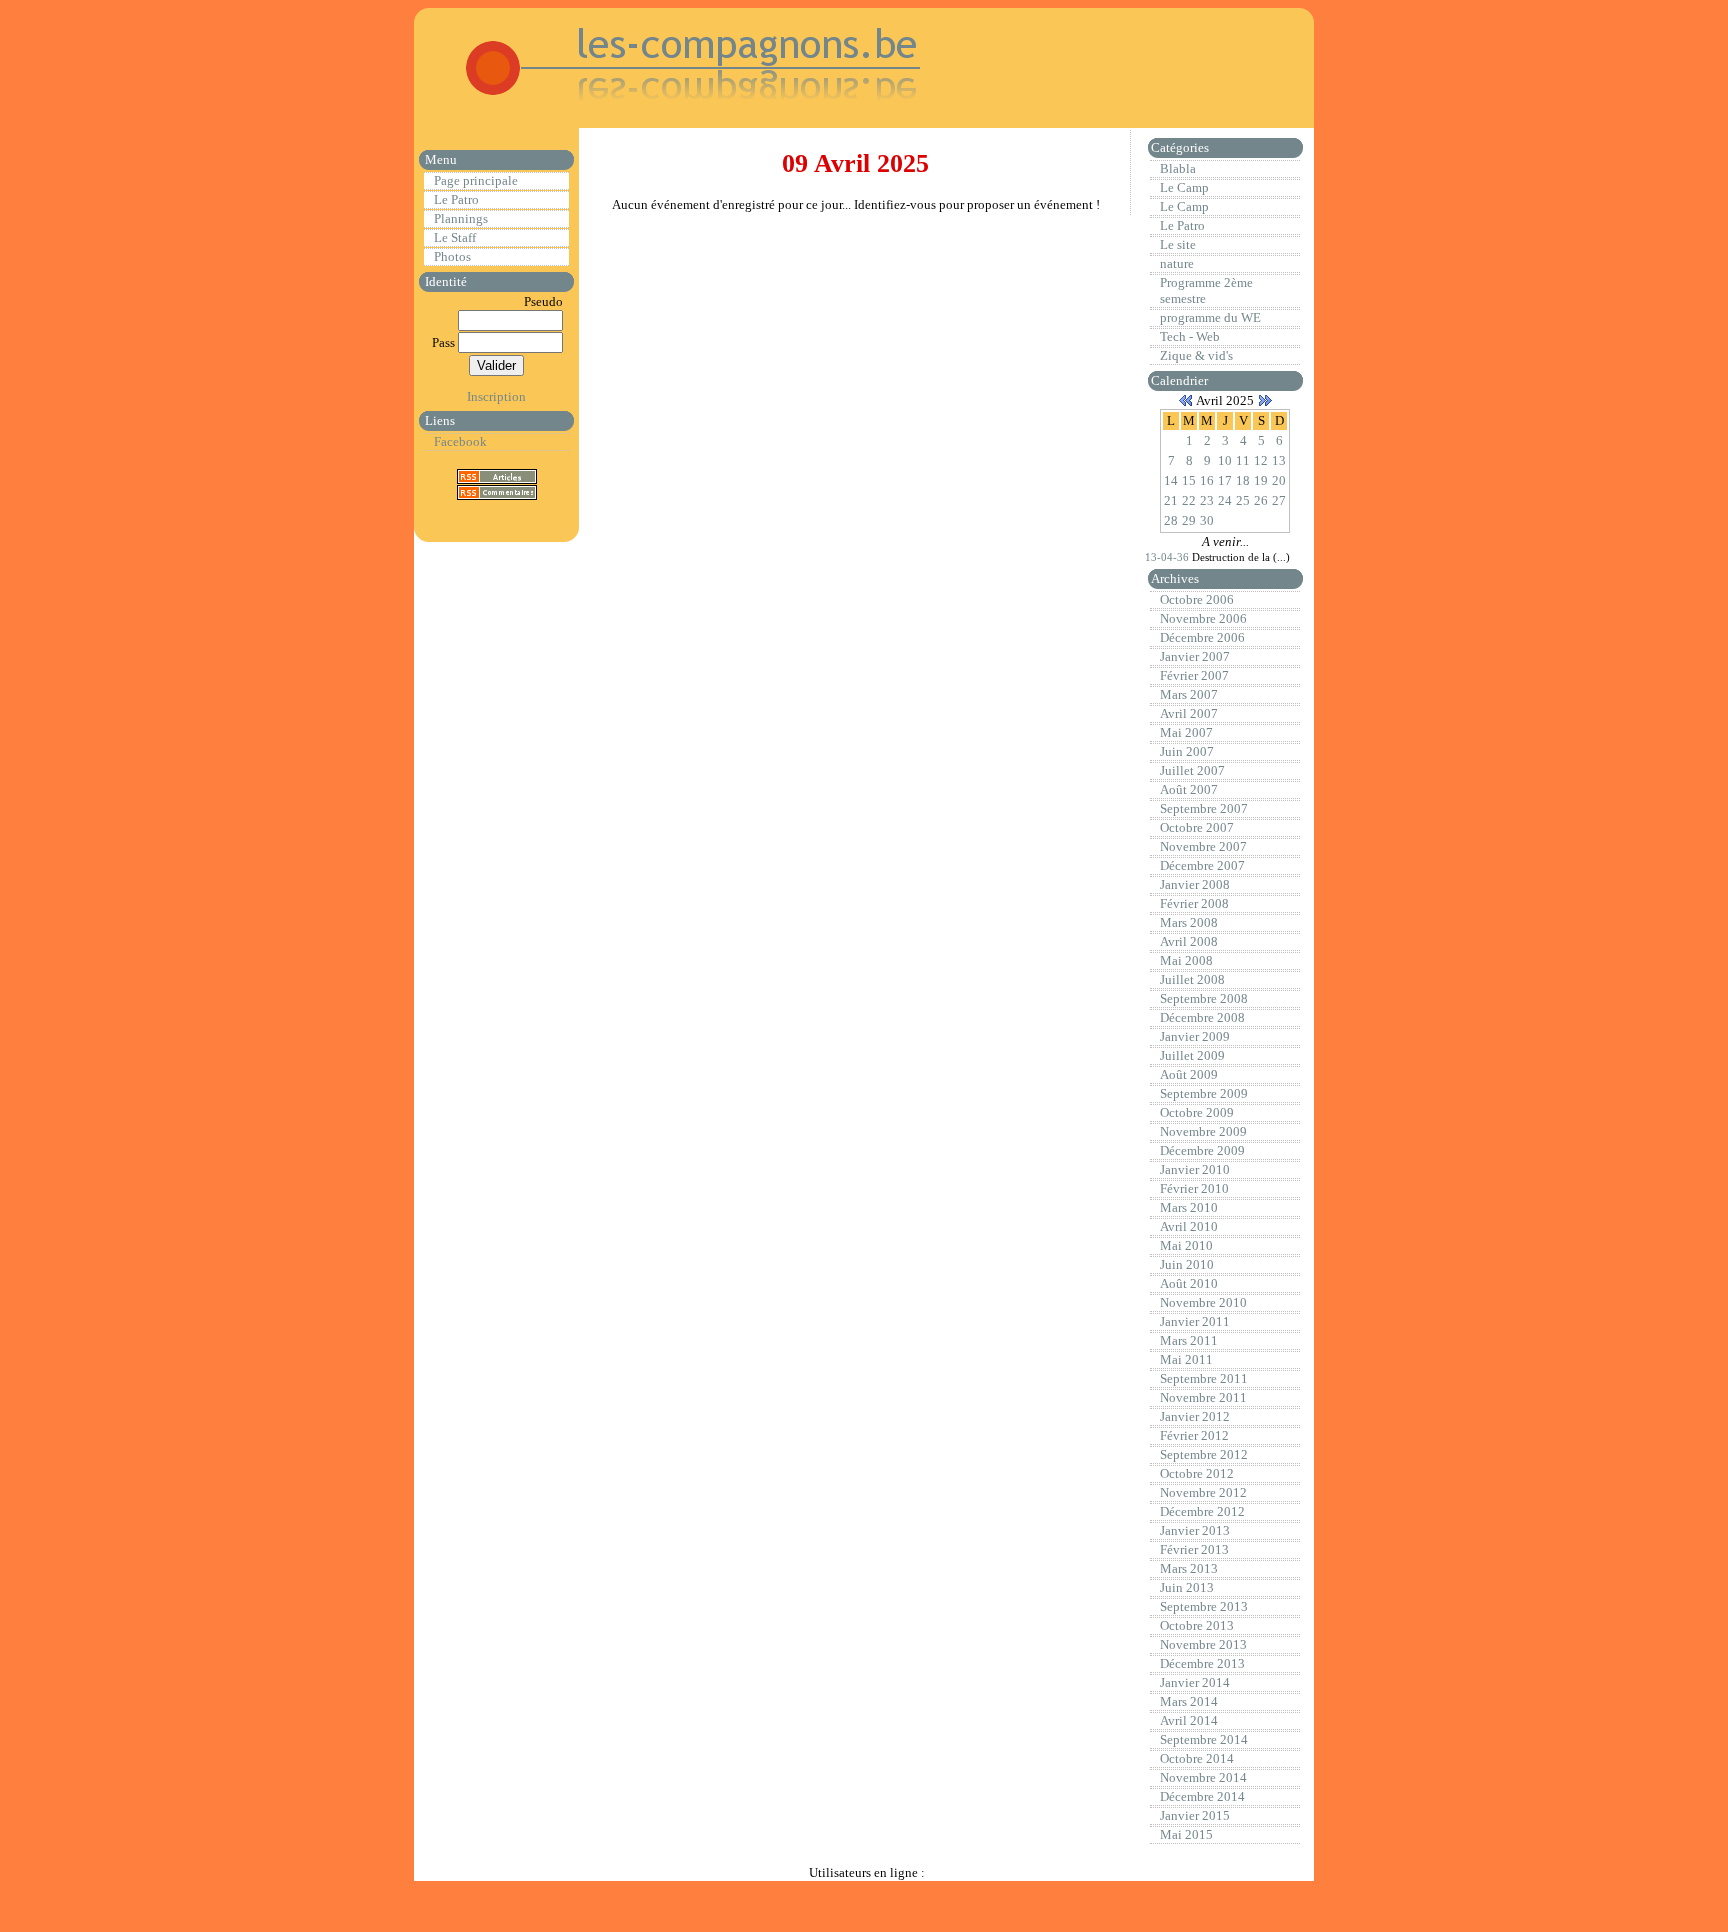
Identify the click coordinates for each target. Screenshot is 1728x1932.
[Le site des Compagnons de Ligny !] (670, 109)
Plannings (461, 218)
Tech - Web (1190, 336)
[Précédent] (1186, 400)
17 (1225, 480)
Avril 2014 (1189, 1720)
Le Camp (1184, 187)
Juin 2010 (1187, 1264)
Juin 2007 (1187, 751)
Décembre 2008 (1202, 1017)
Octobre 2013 (1197, 1625)
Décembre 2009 (1202, 1150)
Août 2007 (1189, 789)
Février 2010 (1194, 1188)
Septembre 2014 (1204, 1739)
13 (1279, 460)
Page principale (476, 180)
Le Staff (455, 237)
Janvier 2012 (1195, 1416)
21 (1171, 500)
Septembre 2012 (1204, 1454)
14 (1171, 480)
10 (1225, 460)
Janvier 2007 (1195, 656)
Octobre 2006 (1197, 599)
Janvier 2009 (1195, 1036)
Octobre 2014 (1197, 1758)
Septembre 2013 (1204, 1606)
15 (1189, 480)
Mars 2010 (1189, 1207)
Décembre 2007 (1202, 865)
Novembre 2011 (1203, 1397)
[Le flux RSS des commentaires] (497, 491)
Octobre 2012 (1197, 1473)
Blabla (1178, 168)
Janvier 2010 (1195, 1169)
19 (1261, 480)
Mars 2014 (1189, 1701)
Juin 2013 (1187, 1587)
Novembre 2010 (1203, 1302)
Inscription (496, 396)
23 (1207, 500)
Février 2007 (1194, 675)
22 (1189, 500)
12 (1261, 460)
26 (1261, 500)
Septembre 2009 (1204, 1093)
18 (1243, 480)
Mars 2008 (1189, 922)
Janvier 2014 (1195, 1682)
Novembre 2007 (1203, 846)
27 (1279, 500)
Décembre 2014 (1202, 1796)
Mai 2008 (1186, 960)
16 (1207, 480)
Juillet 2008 (1192, 979)
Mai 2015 (1186, 1834)
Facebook (460, 441)
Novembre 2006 (1203, 618)
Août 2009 (1189, 1074)
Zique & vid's (1196, 355)
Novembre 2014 (1203, 1777)
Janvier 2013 (1195, 1530)
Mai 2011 (1186, 1359)
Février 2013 (1194, 1549)
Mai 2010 (1186, 1245)
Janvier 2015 (1195, 1815)
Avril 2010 (1189, 1226)
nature (1177, 263)
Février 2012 (1194, 1435)
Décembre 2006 (1202, 637)
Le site (1178, 244)
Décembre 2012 (1202, 1511)
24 (1225, 500)
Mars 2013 (1189, 1568)
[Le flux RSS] (497, 475)
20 (1279, 480)
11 (1243, 460)
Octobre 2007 (1197, 827)
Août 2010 (1189, 1283)
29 (1189, 520)
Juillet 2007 (1192, 770)
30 (1207, 520)
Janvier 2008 (1195, 884)
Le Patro (456, 199)
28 (1171, 520)
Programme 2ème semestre (1206, 290)
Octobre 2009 (1197, 1112)
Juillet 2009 (1192, 1055)
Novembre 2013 (1203, 1644)
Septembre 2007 (1204, 808)
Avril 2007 (1189, 713)
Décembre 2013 (1202, 1663)
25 (1243, 500)
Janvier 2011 (1195, 1321)
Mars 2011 (1189, 1340)
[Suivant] (1265, 400)
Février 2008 (1194, 903)
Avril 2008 (1189, 941)
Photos (452, 256)
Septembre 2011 (1204, 1378)
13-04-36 (1168, 557)
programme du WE (1210, 317)
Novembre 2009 (1203, 1131)
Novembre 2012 (1203, 1492)
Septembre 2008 (1204, 998)
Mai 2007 (1186, 732)
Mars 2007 (1189, 694)
